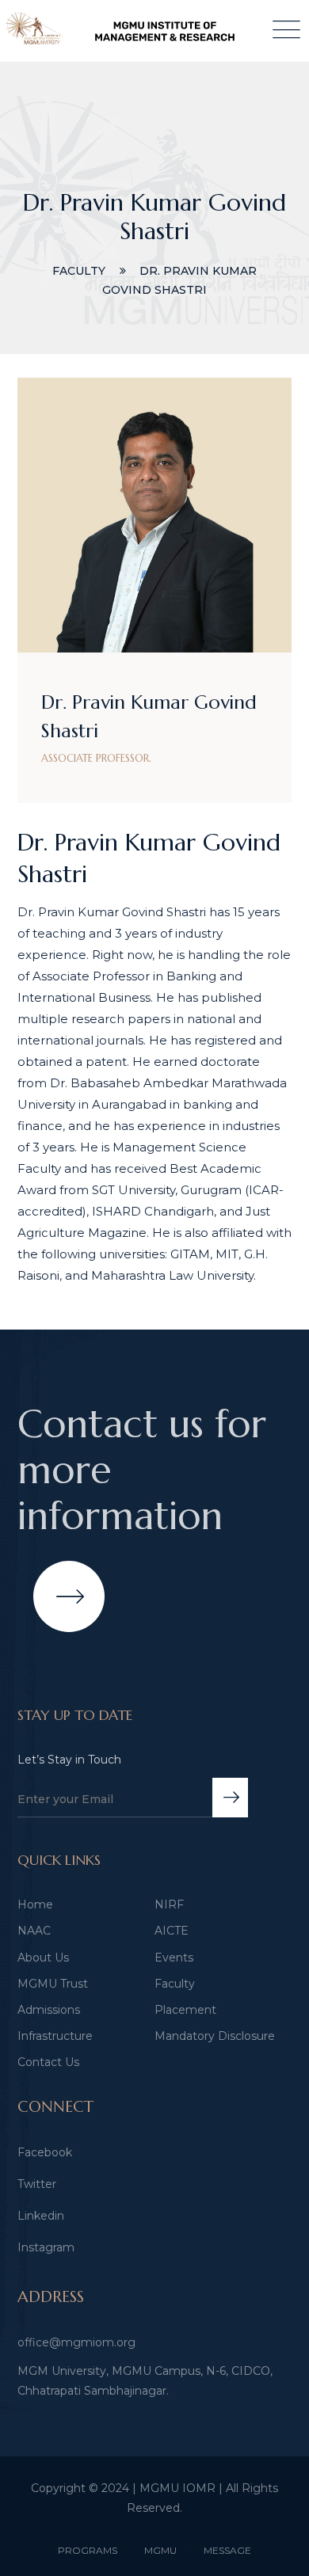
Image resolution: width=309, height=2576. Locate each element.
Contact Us (48, 2062)
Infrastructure (55, 2036)
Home (35, 1904)
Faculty (175, 1984)
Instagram (46, 2247)
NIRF (169, 1904)
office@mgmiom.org (76, 2342)
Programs (88, 2550)
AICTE (172, 1931)
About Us (43, 1958)
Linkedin (41, 2216)
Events (174, 1958)
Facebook (45, 2152)
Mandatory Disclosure (215, 2036)
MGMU (160, 2550)
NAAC (34, 1931)
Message (227, 2550)
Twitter (37, 2184)
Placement (185, 2010)
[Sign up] (230, 1798)
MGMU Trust (53, 1984)
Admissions (49, 2010)
